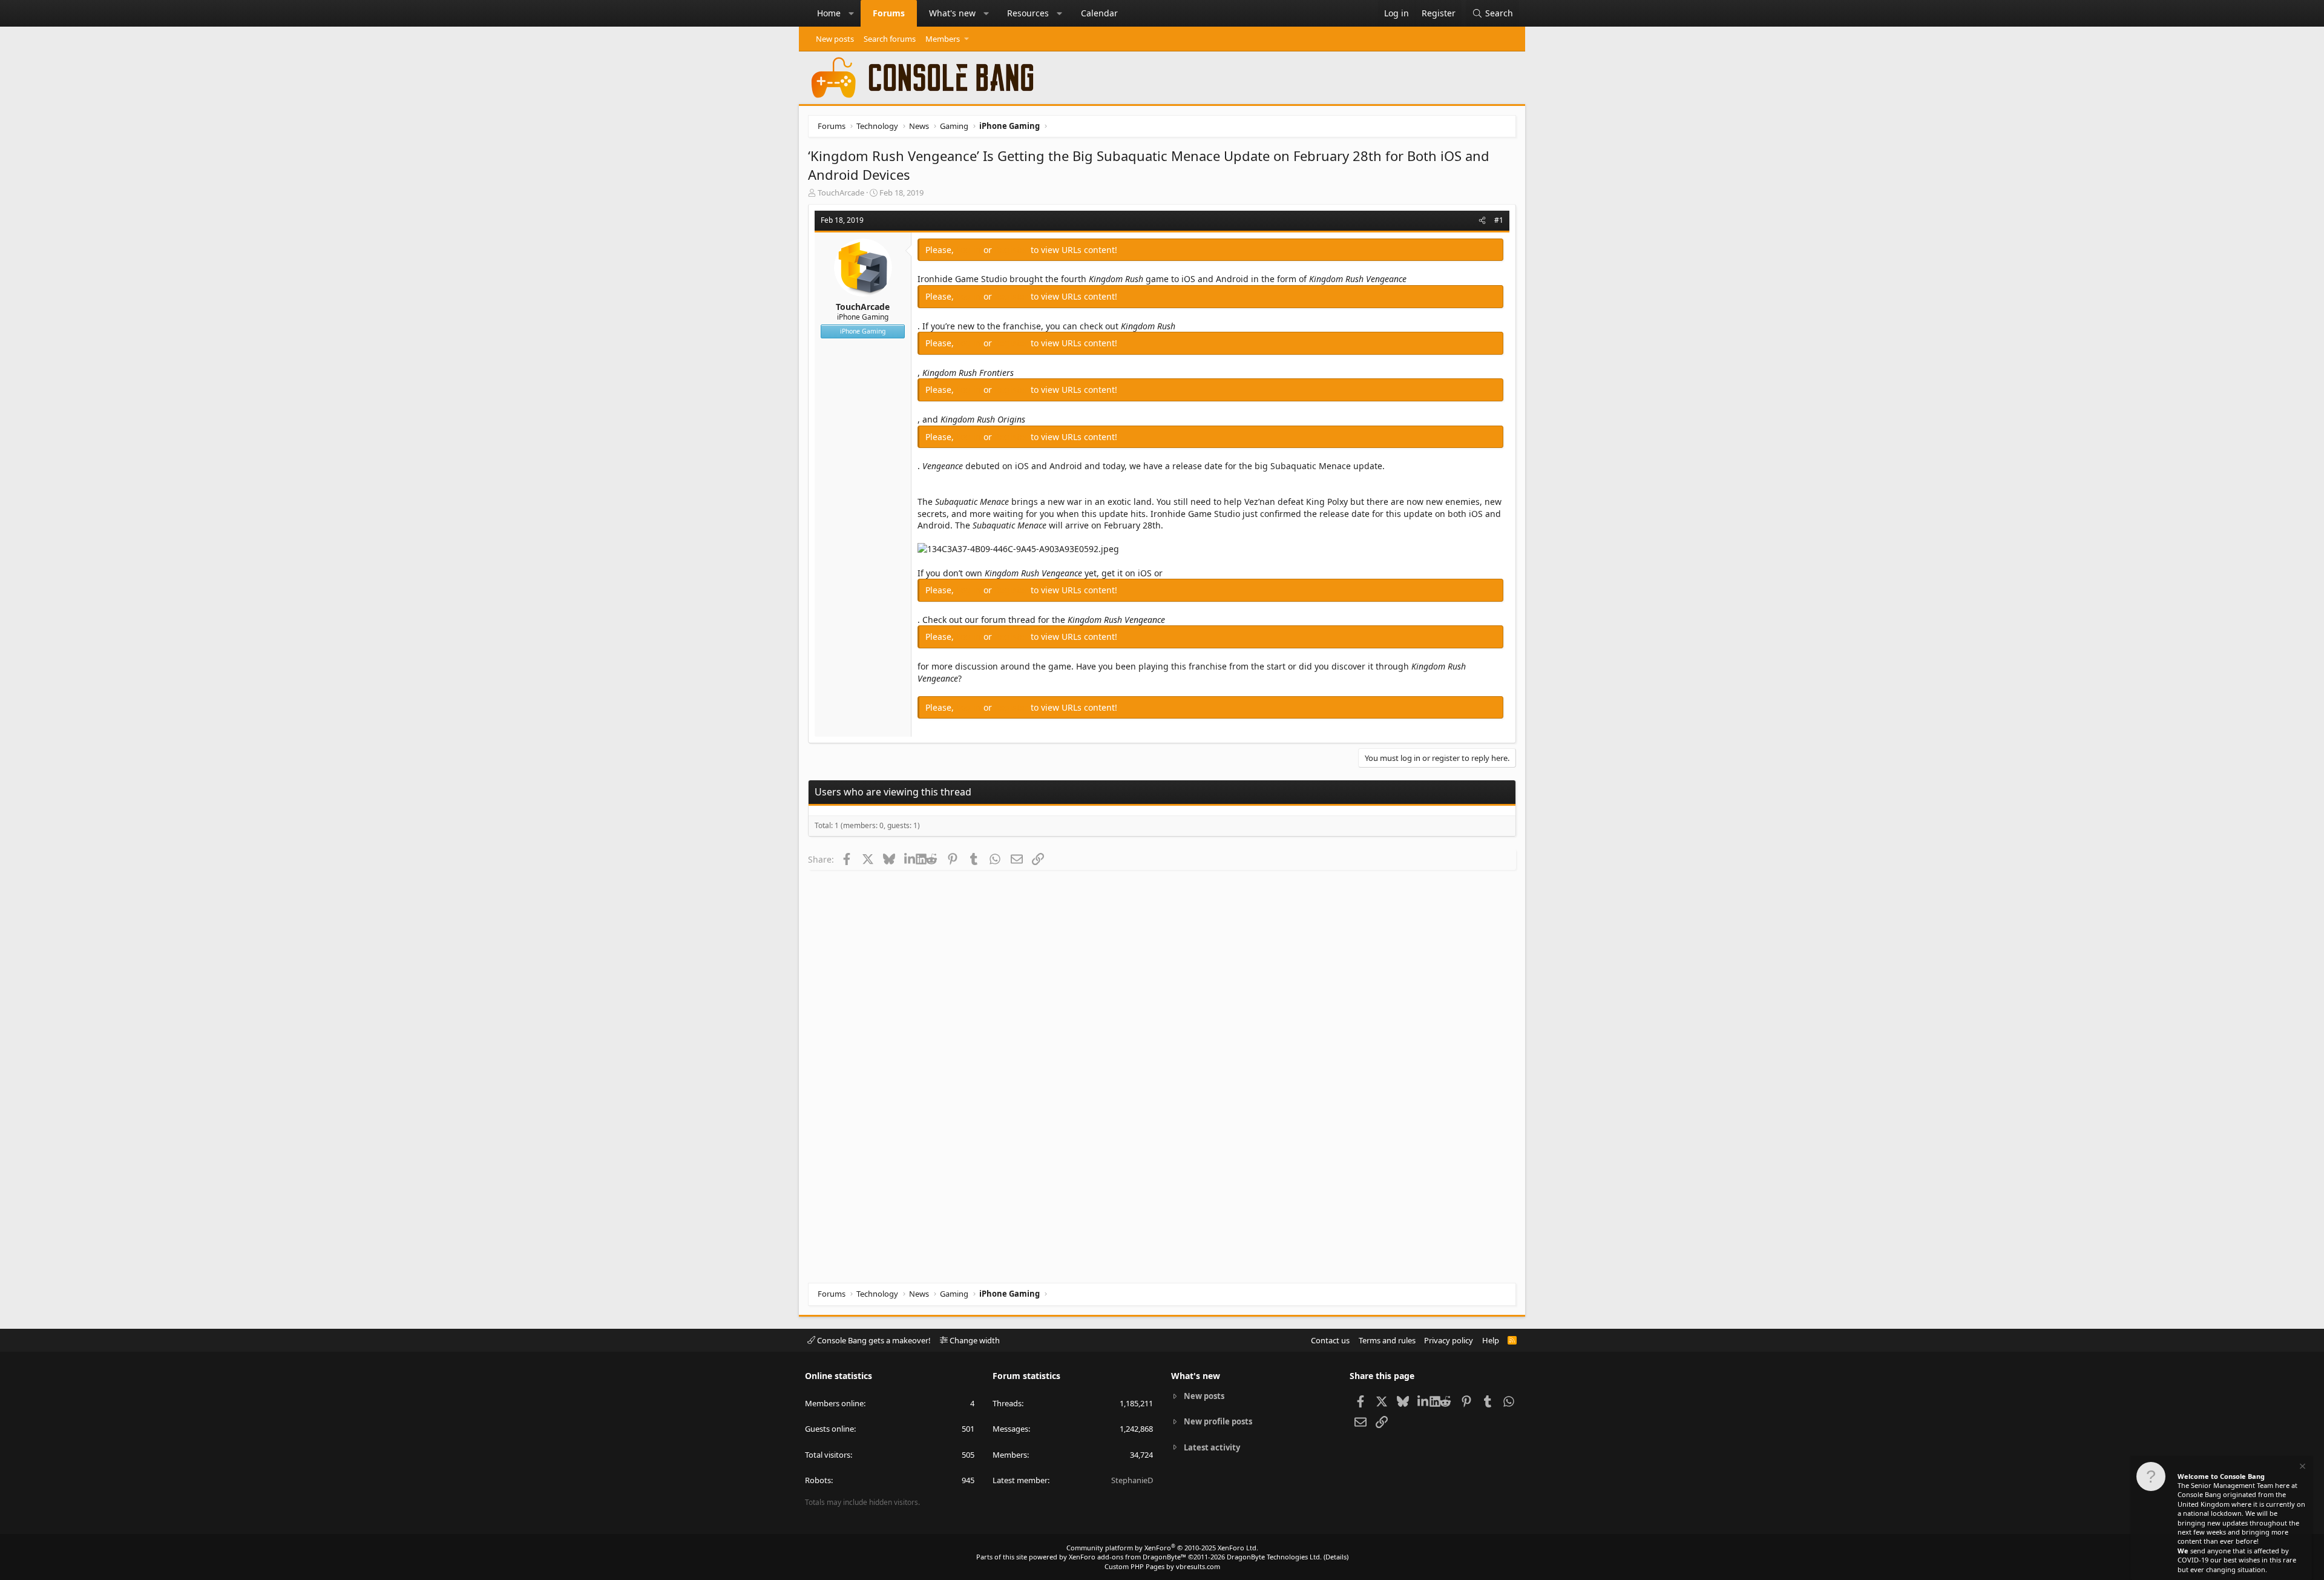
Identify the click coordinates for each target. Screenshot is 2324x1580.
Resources (1028, 13)
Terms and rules (1387, 1340)
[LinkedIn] (910, 859)
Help (1491, 1340)
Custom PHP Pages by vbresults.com (1162, 1566)
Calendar (1099, 13)
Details (1336, 1557)
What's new (952, 13)
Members (943, 39)
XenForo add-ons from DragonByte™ (1128, 1557)
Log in (970, 250)
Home (829, 13)
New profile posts (1218, 1421)
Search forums (890, 39)
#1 (1499, 220)
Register (1013, 250)
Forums (889, 13)
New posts (835, 39)
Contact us (1330, 1340)
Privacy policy (1449, 1340)
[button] (852, 13)
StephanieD (1132, 1480)
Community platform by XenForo (1162, 1548)
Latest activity (1212, 1447)
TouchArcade (841, 193)
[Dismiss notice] (2302, 1468)
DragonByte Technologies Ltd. (1274, 1557)
